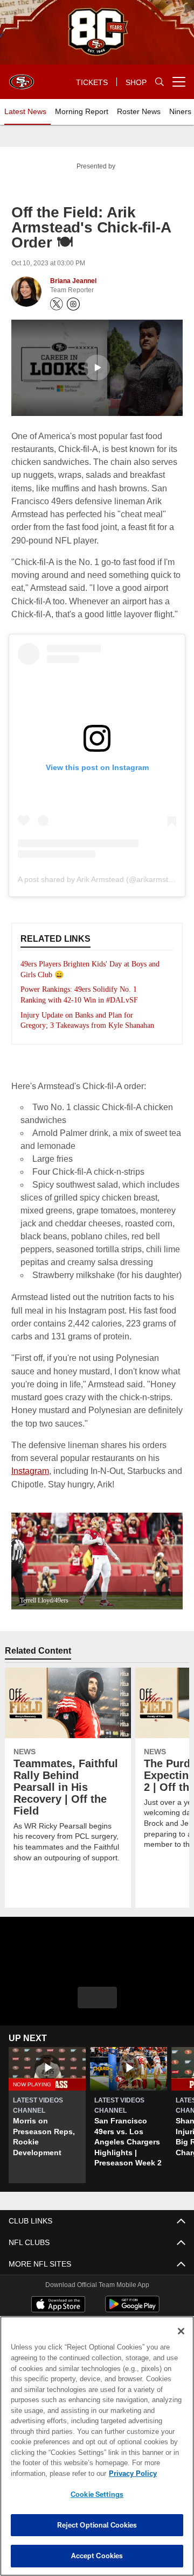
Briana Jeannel (73, 281)
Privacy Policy (47, 2473)
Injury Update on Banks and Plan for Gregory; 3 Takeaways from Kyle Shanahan (81, 1026)
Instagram (159, 1468)
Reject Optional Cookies (97, 2525)
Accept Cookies (97, 2556)
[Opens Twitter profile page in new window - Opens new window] (57, 304)
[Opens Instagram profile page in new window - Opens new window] (73, 304)
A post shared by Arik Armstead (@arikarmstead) (101, 879)
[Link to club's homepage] (22, 77)
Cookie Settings (97, 2494)
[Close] (181, 2331)
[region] (97, 2446)
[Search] (160, 82)
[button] (97, 368)
